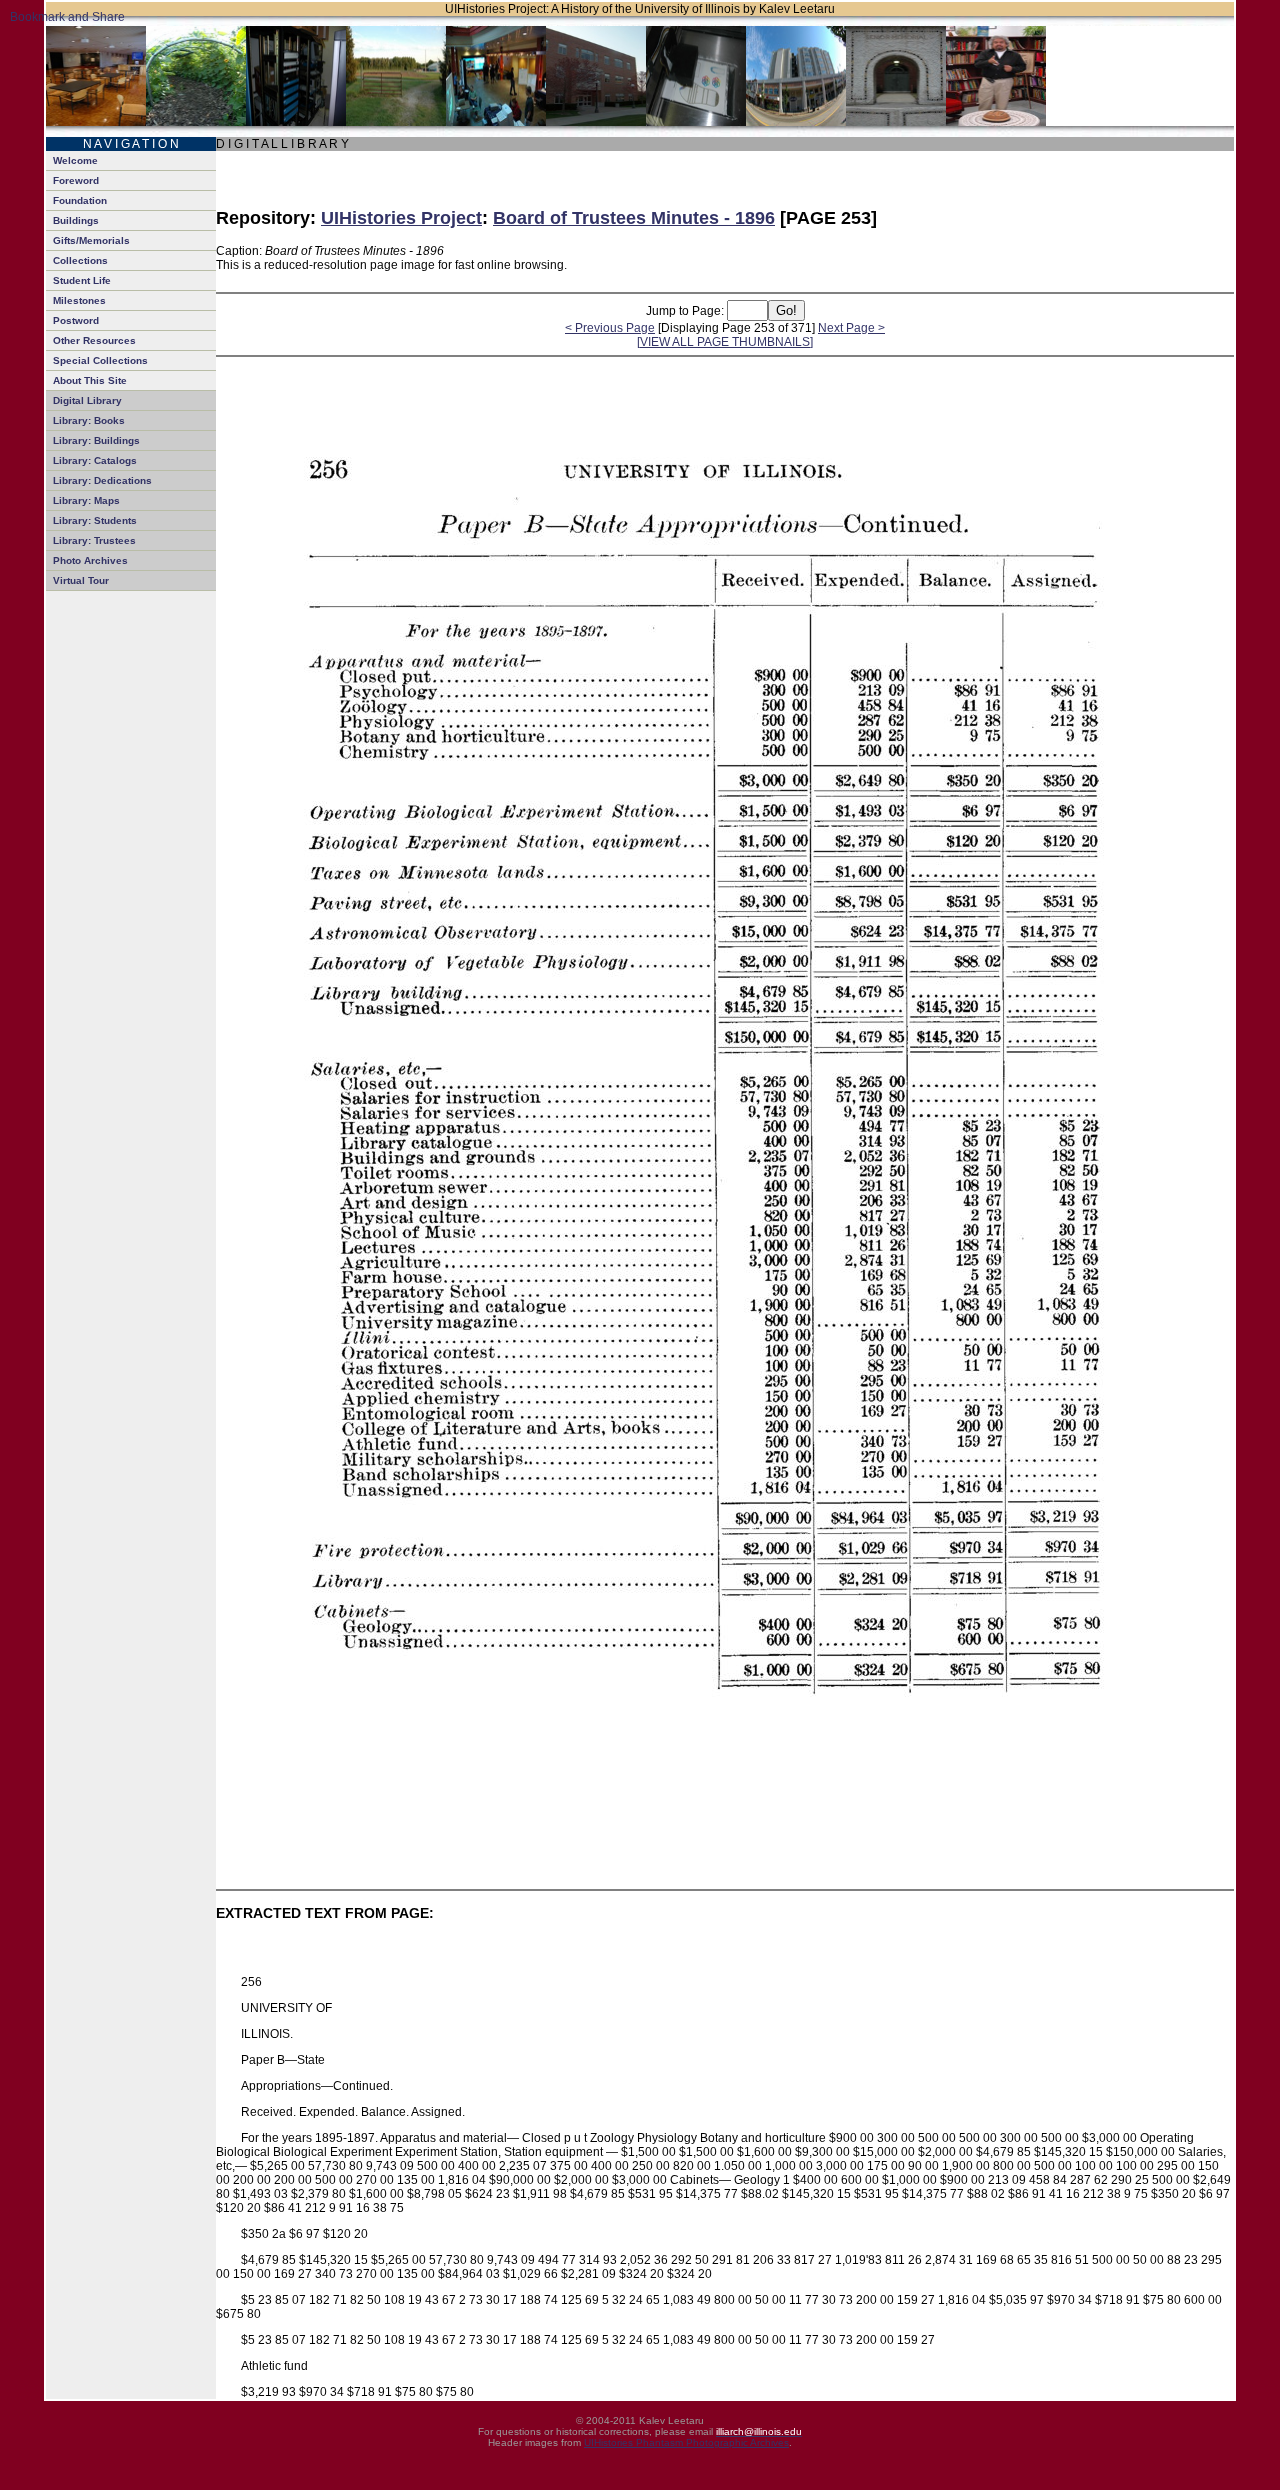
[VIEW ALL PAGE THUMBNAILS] (725, 342)
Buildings (76, 220)
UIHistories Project (401, 218)
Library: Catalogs (95, 460)
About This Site (90, 380)
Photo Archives (90, 560)
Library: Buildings (96, 440)
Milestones (79, 300)
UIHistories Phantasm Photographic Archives (686, 2442)
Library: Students (95, 520)
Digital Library (87, 400)
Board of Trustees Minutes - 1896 (634, 218)
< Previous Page (610, 328)
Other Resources (94, 340)
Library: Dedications (102, 480)
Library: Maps (86, 500)
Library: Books (89, 420)
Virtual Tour (81, 580)
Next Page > (851, 328)
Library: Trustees (94, 540)
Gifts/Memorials (91, 240)
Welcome (75, 160)
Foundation (80, 200)
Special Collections (100, 360)
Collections (80, 260)
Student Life (82, 280)
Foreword (76, 180)
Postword (76, 320)
